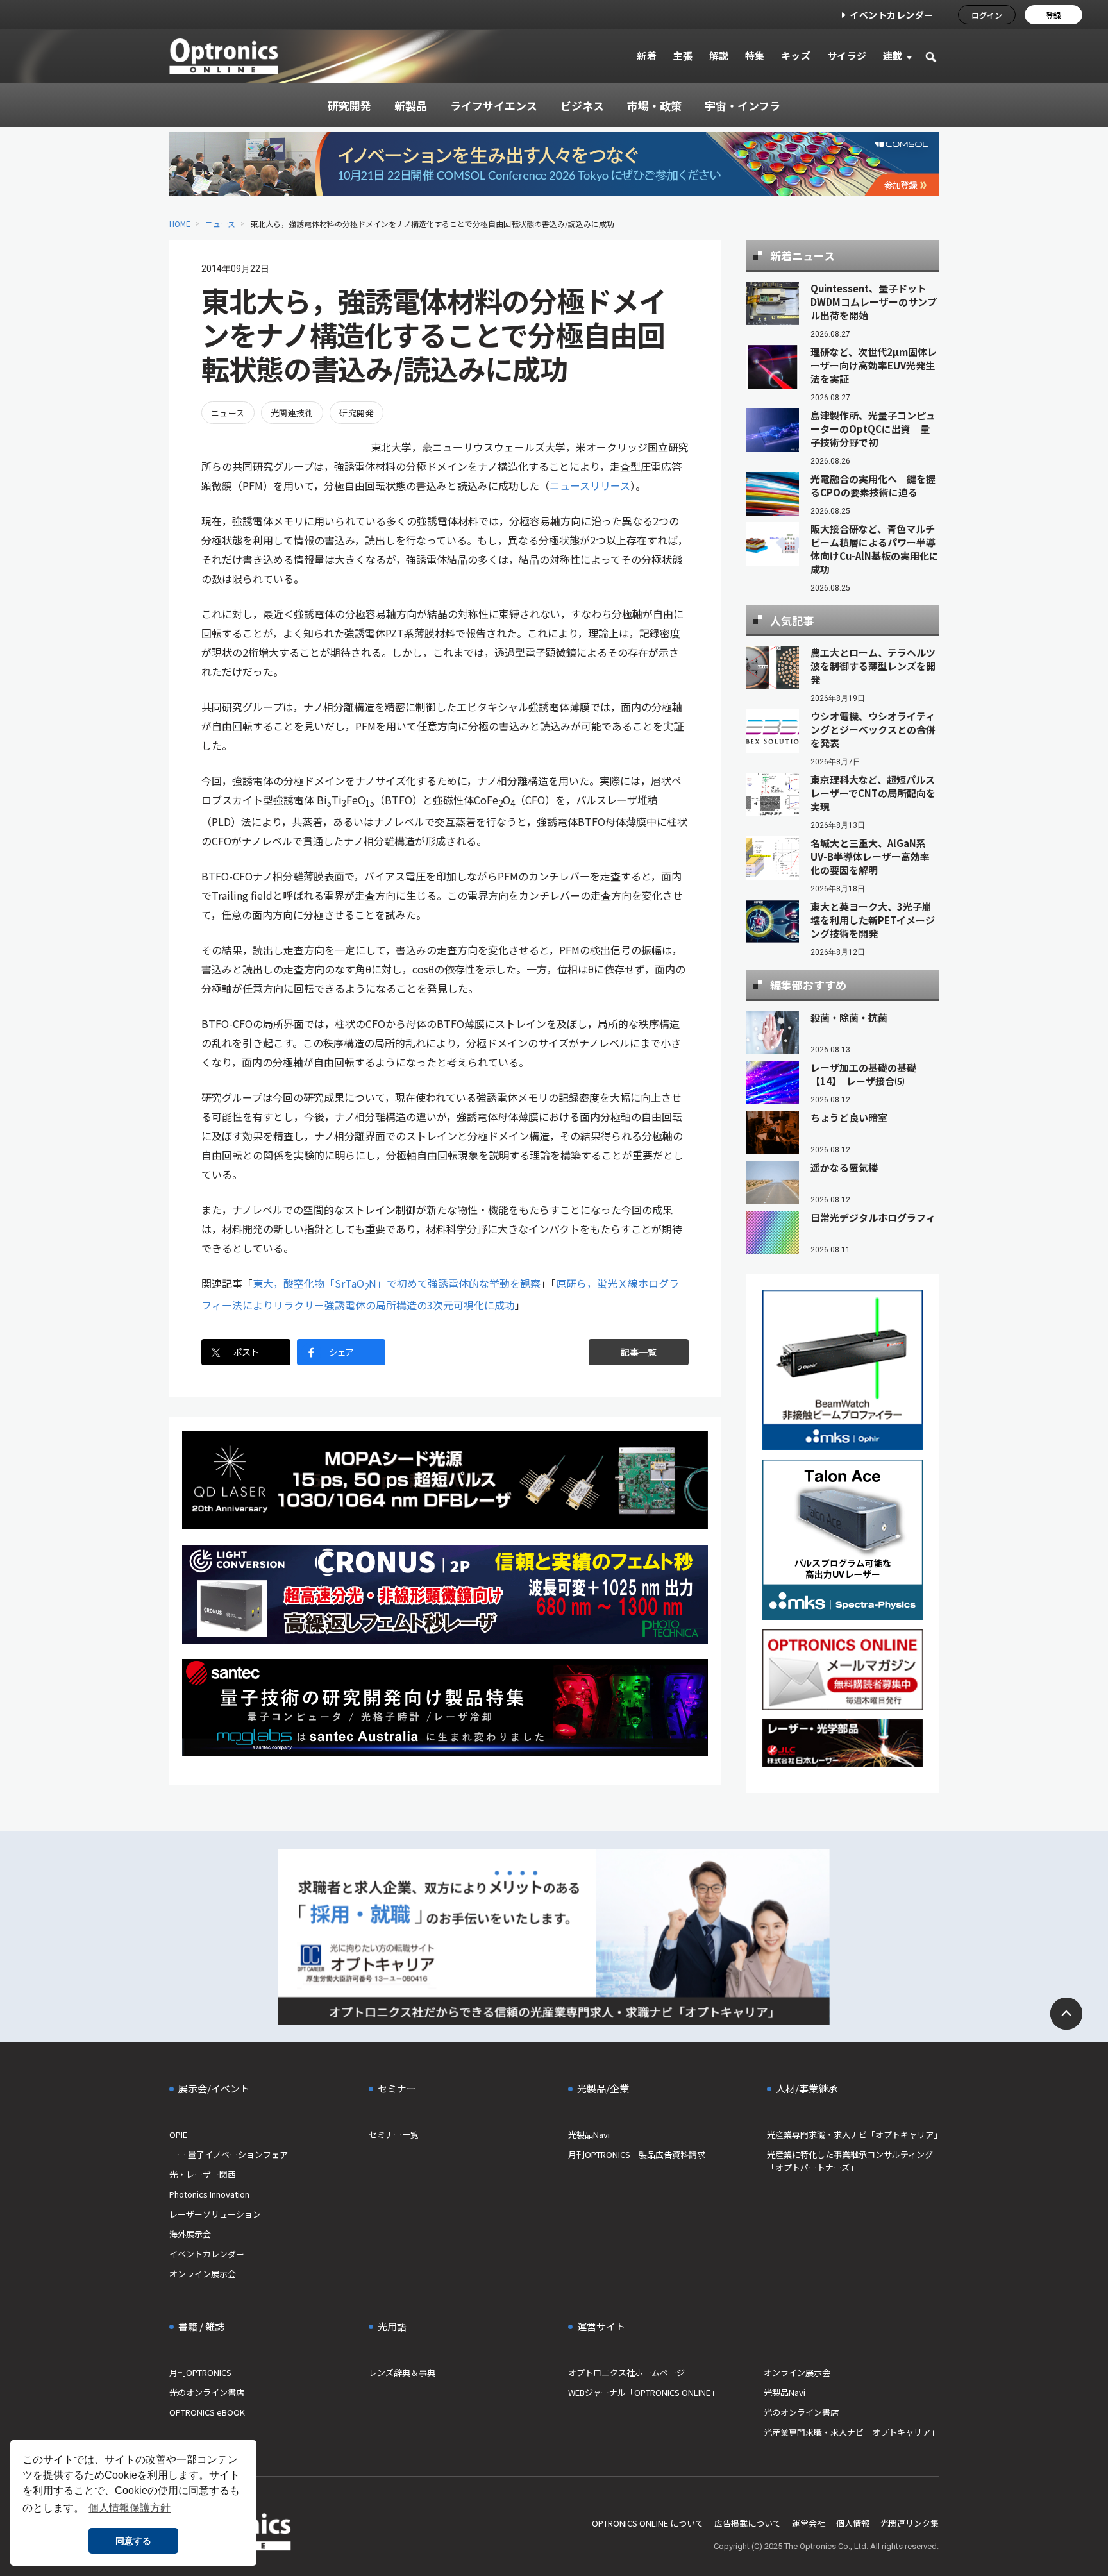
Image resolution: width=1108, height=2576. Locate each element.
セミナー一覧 (394, 2134)
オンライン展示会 (203, 2274)
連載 (893, 55)
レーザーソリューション (215, 2214)
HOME (180, 223)
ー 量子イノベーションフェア (229, 2154)
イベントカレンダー (892, 15)
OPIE (178, 2134)
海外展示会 (190, 2234)
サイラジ (847, 55)
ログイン (987, 15)
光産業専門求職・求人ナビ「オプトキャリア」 (853, 2134)
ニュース (220, 223)
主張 (683, 55)
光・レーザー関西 (203, 2174)
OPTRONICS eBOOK (207, 2412)
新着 (647, 55)
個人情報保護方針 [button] (130, 2508)
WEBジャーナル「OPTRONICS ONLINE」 (643, 2392)
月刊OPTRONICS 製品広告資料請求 (637, 2154)
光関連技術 (292, 413)
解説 (719, 55)
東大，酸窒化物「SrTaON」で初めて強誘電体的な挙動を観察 (397, 1283)
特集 (755, 55)
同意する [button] (133, 2541)
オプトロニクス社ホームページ (626, 2372)
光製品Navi (589, 2134)
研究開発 (357, 413)
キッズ (796, 55)
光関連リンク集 (910, 2523)
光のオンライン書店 (207, 2392)
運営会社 (809, 2523)
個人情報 (853, 2523)
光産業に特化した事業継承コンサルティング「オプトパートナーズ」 (850, 2161)
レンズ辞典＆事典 (402, 2372)
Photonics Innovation (209, 2194)
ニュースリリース (590, 485)
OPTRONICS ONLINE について (648, 2523)
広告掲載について (748, 2523)
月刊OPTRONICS (200, 2372)
